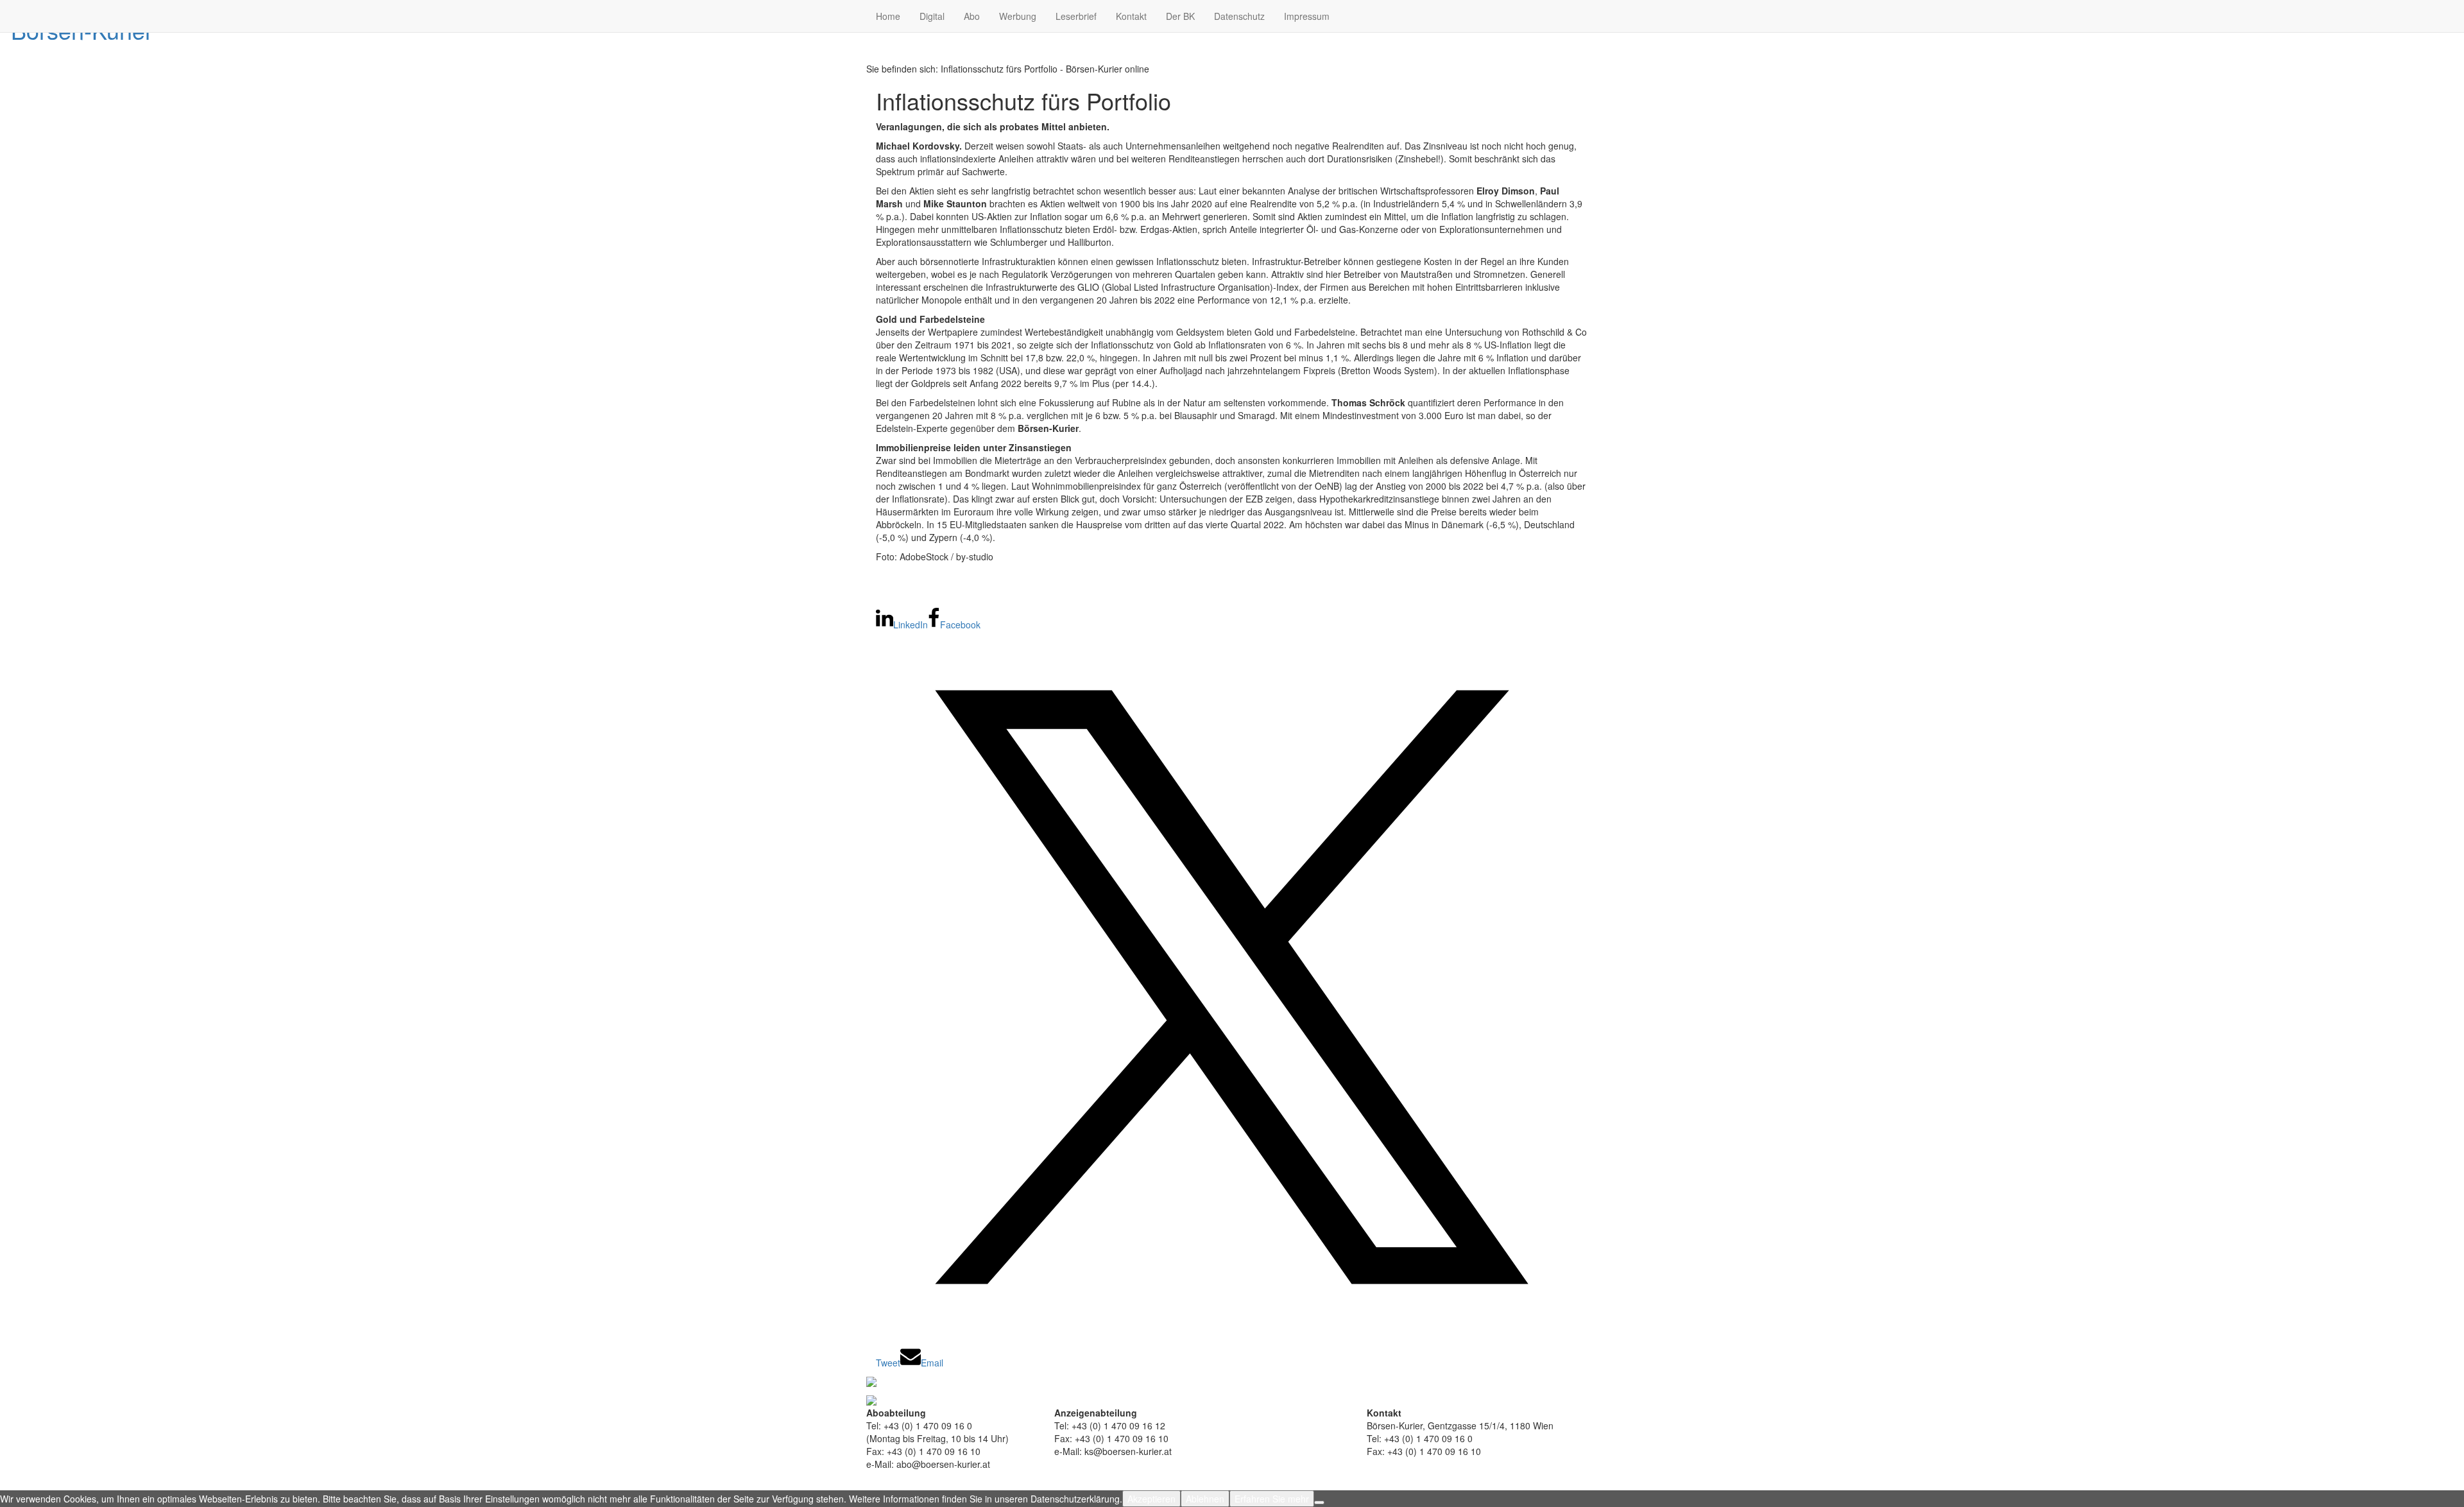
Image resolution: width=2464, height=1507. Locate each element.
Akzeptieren (1151, 1499)
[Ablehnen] (1319, 1503)
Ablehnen (1205, 1499)
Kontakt (1131, 16)
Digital (932, 16)
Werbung (1018, 16)
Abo (972, 16)
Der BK (1180, 16)
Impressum (1307, 16)
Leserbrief (1076, 16)
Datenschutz (1239, 16)
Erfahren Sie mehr (1272, 1499)
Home (888, 16)
